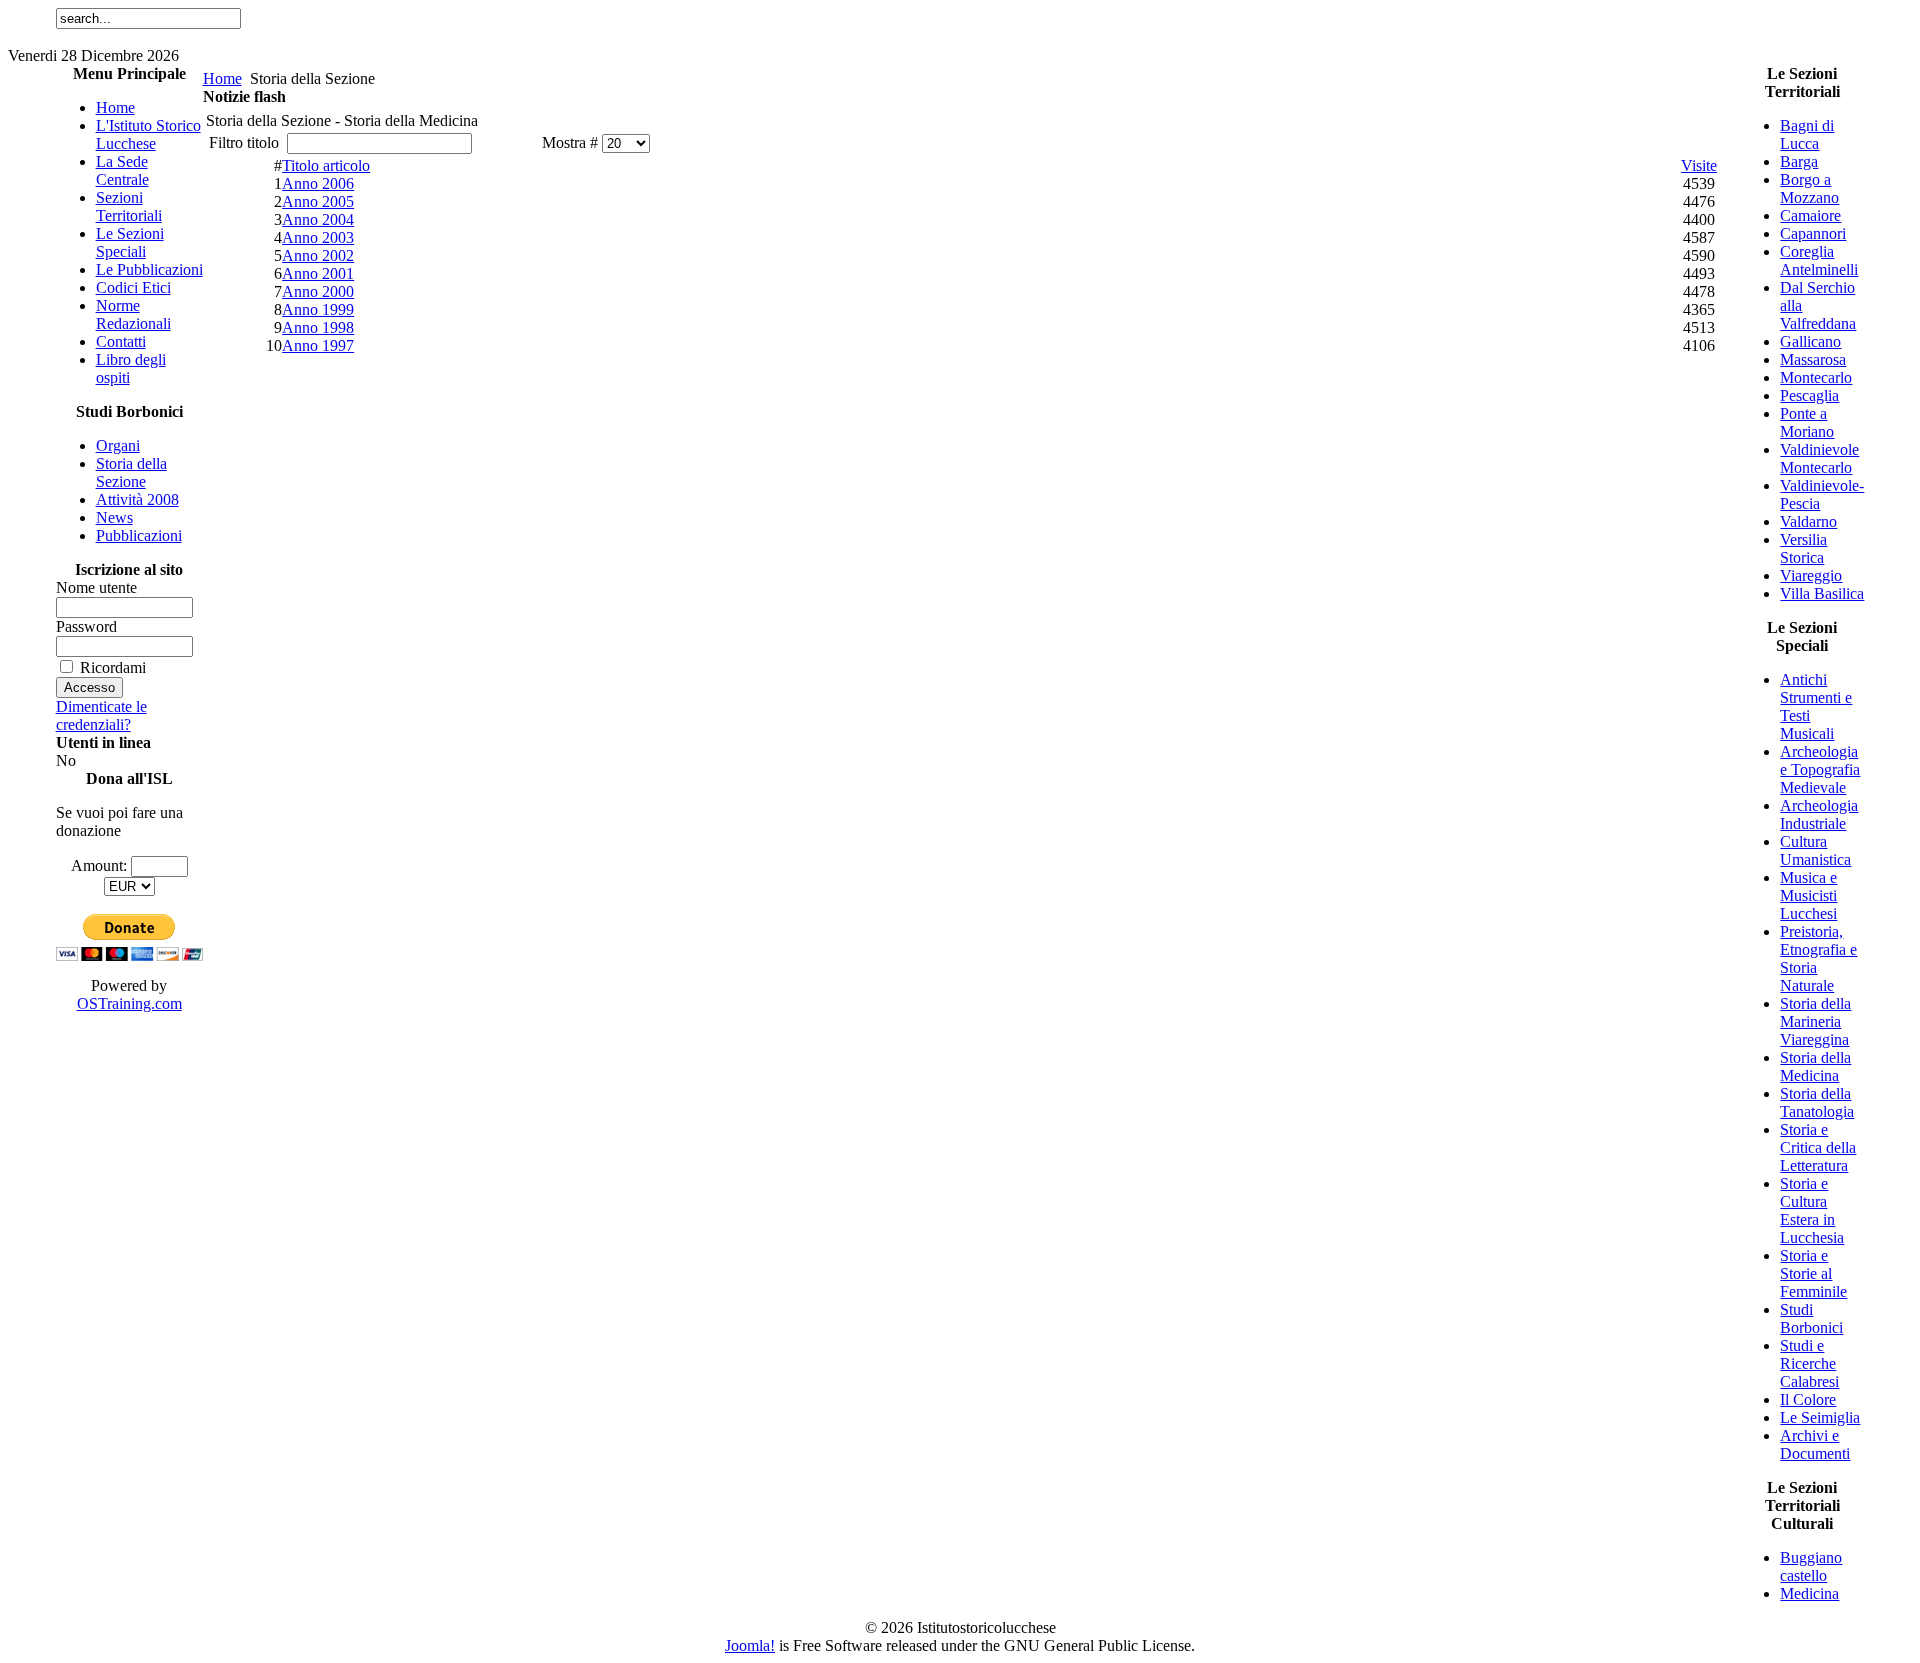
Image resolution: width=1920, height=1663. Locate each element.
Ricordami (113, 667)
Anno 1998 (318, 327)
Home (222, 78)
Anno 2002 (318, 255)
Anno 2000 (318, 291)
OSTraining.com (129, 1003)
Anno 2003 (318, 237)
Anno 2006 (318, 183)
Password (86, 626)
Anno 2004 (318, 219)
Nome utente (96, 587)
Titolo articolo (326, 165)
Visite (1699, 165)
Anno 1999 (318, 309)
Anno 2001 (318, 273)
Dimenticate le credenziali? (101, 715)
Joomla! (750, 1645)
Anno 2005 (318, 201)
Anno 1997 (318, 345)
